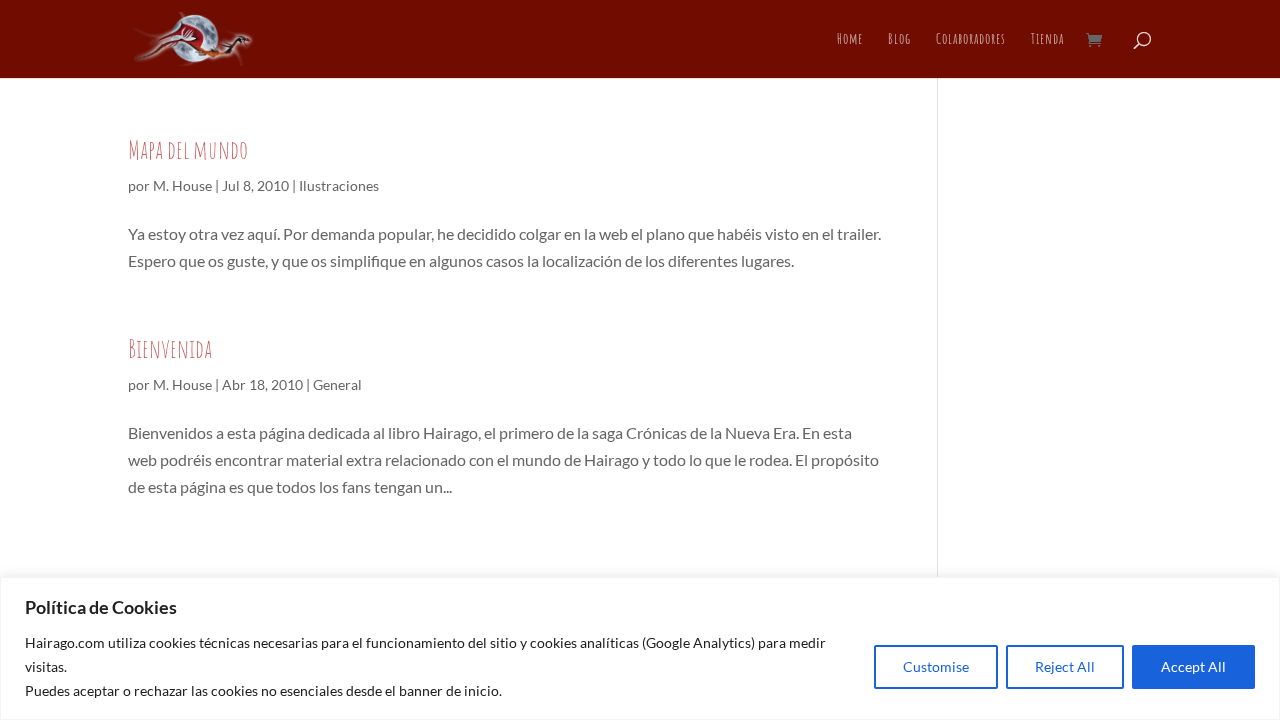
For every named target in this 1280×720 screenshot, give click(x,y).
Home (850, 40)
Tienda (1047, 40)
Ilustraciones (339, 185)
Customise (936, 666)
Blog (899, 40)
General (337, 384)
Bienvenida (170, 348)
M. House (182, 185)
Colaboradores (971, 40)
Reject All (1065, 666)
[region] (640, 648)
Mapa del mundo (188, 149)
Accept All (1193, 666)
